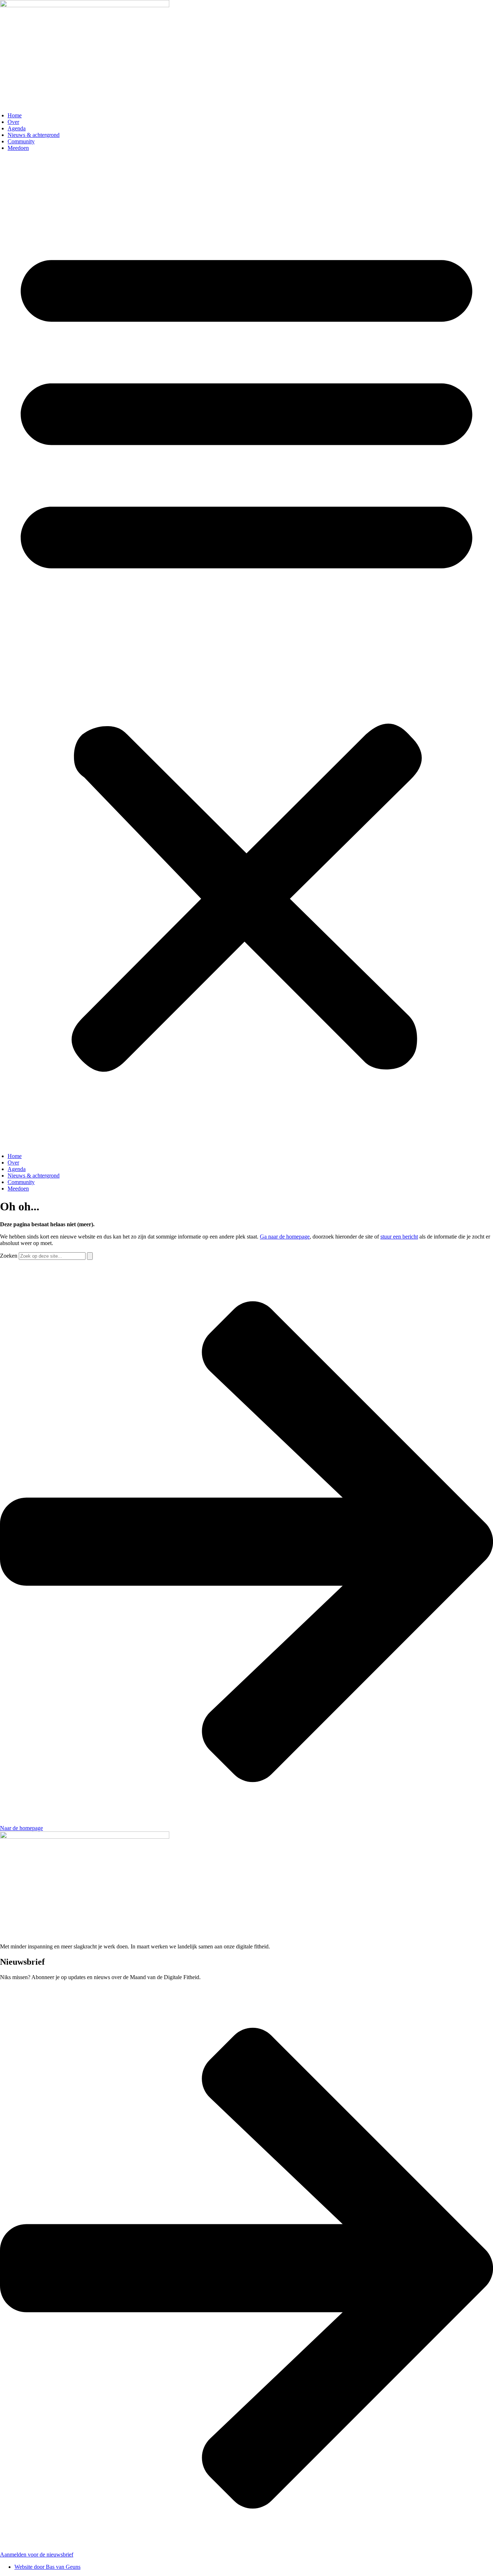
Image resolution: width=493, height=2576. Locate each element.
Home (15, 115)
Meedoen (18, 148)
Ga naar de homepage (285, 1237)
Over (13, 122)
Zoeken (9, 1256)
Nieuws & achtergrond (34, 135)
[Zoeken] (90, 1256)
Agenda (17, 128)
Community (21, 141)
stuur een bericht (399, 1237)
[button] (247, 652)
